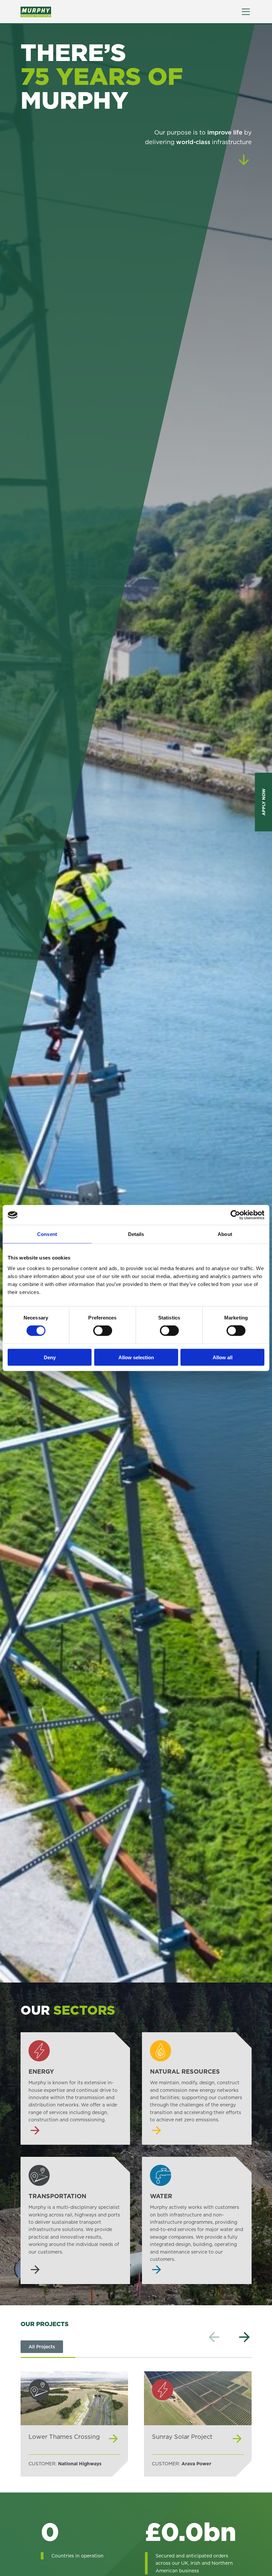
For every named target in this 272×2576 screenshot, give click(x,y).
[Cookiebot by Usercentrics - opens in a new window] (235, 1215)
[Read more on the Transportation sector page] (75, 2221)
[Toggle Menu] (246, 12)
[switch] (103, 1331)
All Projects (42, 2347)
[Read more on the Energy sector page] (75, 2089)
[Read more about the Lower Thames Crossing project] (74, 2424)
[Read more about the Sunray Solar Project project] (198, 2424)
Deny (50, 1357)
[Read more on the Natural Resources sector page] (197, 2089)
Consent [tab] (47, 1234)
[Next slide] (244, 2337)
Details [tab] (136, 1234)
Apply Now (263, 802)
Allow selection (136, 1357)
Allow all (223, 1357)
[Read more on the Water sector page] (197, 2221)
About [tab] (225, 1234)
